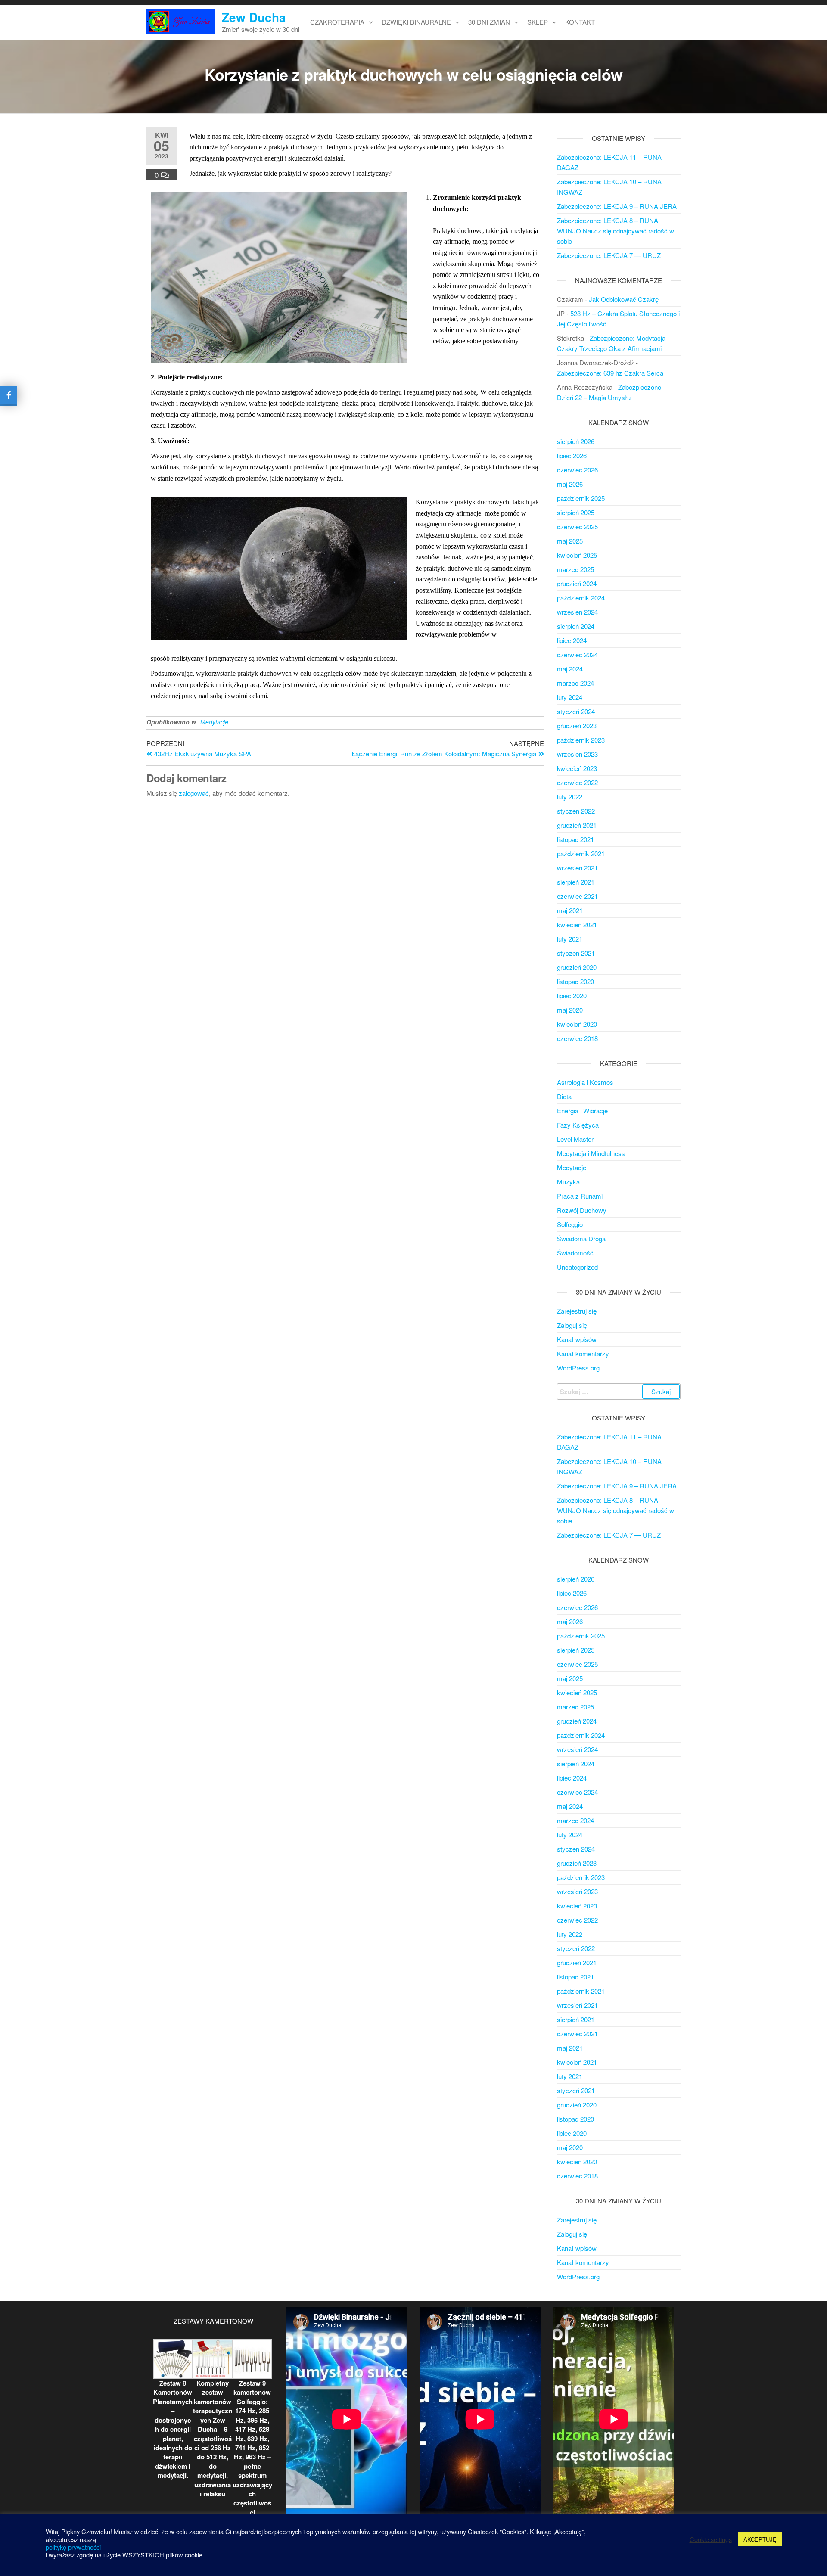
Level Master (575, 1139)
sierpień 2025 (576, 512)
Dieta (564, 1096)
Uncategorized (577, 1267)
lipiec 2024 (572, 640)
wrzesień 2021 (577, 868)
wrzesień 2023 (577, 754)
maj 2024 (570, 669)
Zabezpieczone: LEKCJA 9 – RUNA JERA (617, 206)
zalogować (194, 793)
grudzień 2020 (577, 967)
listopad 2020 (575, 981)
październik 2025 (581, 498)
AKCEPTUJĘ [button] (760, 2539)
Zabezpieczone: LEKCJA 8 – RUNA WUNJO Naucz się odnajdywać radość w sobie (616, 231)
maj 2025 (570, 541)
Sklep (538, 22)
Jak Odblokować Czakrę (624, 299)
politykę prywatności (73, 2547)
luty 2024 (570, 697)
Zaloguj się (572, 1325)
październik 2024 (581, 598)
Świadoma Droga (581, 1238)
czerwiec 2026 (577, 470)
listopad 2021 (575, 839)
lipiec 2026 (572, 455)
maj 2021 (570, 910)
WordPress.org (578, 1368)
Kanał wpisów (577, 1339)
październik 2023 (581, 740)
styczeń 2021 (576, 953)
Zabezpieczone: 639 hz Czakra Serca (610, 373)
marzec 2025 (575, 569)
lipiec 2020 (572, 996)
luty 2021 (570, 939)
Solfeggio (570, 1224)
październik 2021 (581, 853)
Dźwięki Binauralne (416, 22)
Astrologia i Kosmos (585, 1082)
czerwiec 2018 (577, 1038)
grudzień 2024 (577, 583)
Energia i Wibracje (582, 1111)
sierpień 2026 (576, 441)
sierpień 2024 (576, 626)
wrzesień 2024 (577, 612)
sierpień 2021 (576, 882)
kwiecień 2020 (577, 1024)
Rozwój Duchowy (582, 1210)
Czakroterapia (337, 22)
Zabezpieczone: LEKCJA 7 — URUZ (609, 255)
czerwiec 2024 (577, 654)
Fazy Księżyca (578, 1125)
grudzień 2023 (577, 726)
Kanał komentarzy (583, 1353)
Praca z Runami (580, 1196)
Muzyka (568, 1182)
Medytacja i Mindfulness (591, 1153)
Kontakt (580, 22)
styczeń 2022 (576, 811)
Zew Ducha (254, 17)
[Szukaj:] (619, 1392)
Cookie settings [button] (711, 2539)
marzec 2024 (575, 683)
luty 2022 (570, 797)
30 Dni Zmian (489, 22)
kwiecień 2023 (577, 768)
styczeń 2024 (576, 711)
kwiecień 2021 (577, 924)
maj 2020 (570, 1010)
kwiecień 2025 (577, 555)
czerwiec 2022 (577, 782)
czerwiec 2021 (577, 896)
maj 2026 (570, 484)
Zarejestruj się (577, 1311)
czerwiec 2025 (577, 527)
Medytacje (214, 722)
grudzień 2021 (577, 825)
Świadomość (575, 1253)
